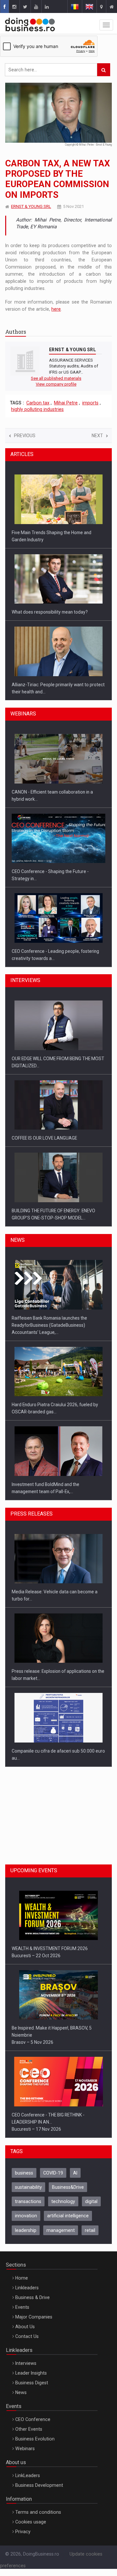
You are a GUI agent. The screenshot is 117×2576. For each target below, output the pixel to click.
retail (90, 2230)
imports (90, 403)
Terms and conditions (38, 2512)
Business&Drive (68, 2187)
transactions (28, 2201)
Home (22, 2278)
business (24, 2173)
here (56, 309)
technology (63, 2201)
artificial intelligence (68, 2216)
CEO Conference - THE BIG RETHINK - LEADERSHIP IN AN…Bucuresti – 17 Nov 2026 (48, 2122)
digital (91, 2201)
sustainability (28, 2187)
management (61, 2230)
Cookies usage (31, 2522)
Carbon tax (38, 403)
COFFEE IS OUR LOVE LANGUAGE (44, 1138)
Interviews (26, 2363)
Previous (25, 436)
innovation (26, 2216)
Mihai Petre (66, 403)
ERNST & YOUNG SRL (31, 206)
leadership (26, 2230)
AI (75, 2173)
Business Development (39, 2485)
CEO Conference (33, 2419)
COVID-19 (53, 2173)
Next (97, 436)
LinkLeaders (28, 2475)
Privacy (23, 2532)
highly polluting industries (37, 409)
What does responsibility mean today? (50, 612)
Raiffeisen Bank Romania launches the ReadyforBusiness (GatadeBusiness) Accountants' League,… (49, 1325)
